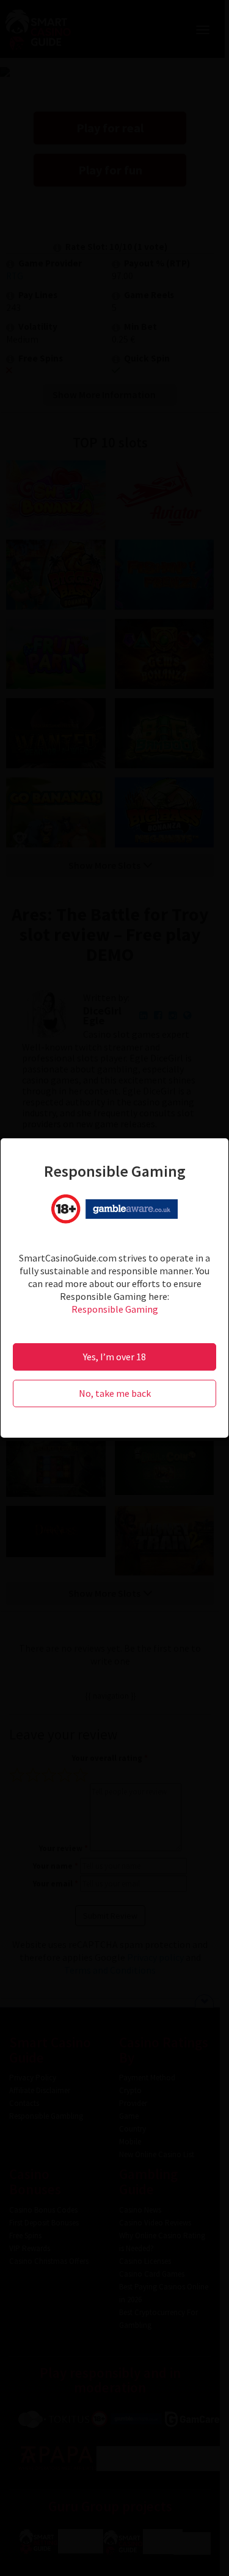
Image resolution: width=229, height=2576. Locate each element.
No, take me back (115, 1393)
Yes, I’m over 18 (114, 1357)
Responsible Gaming (115, 1309)
